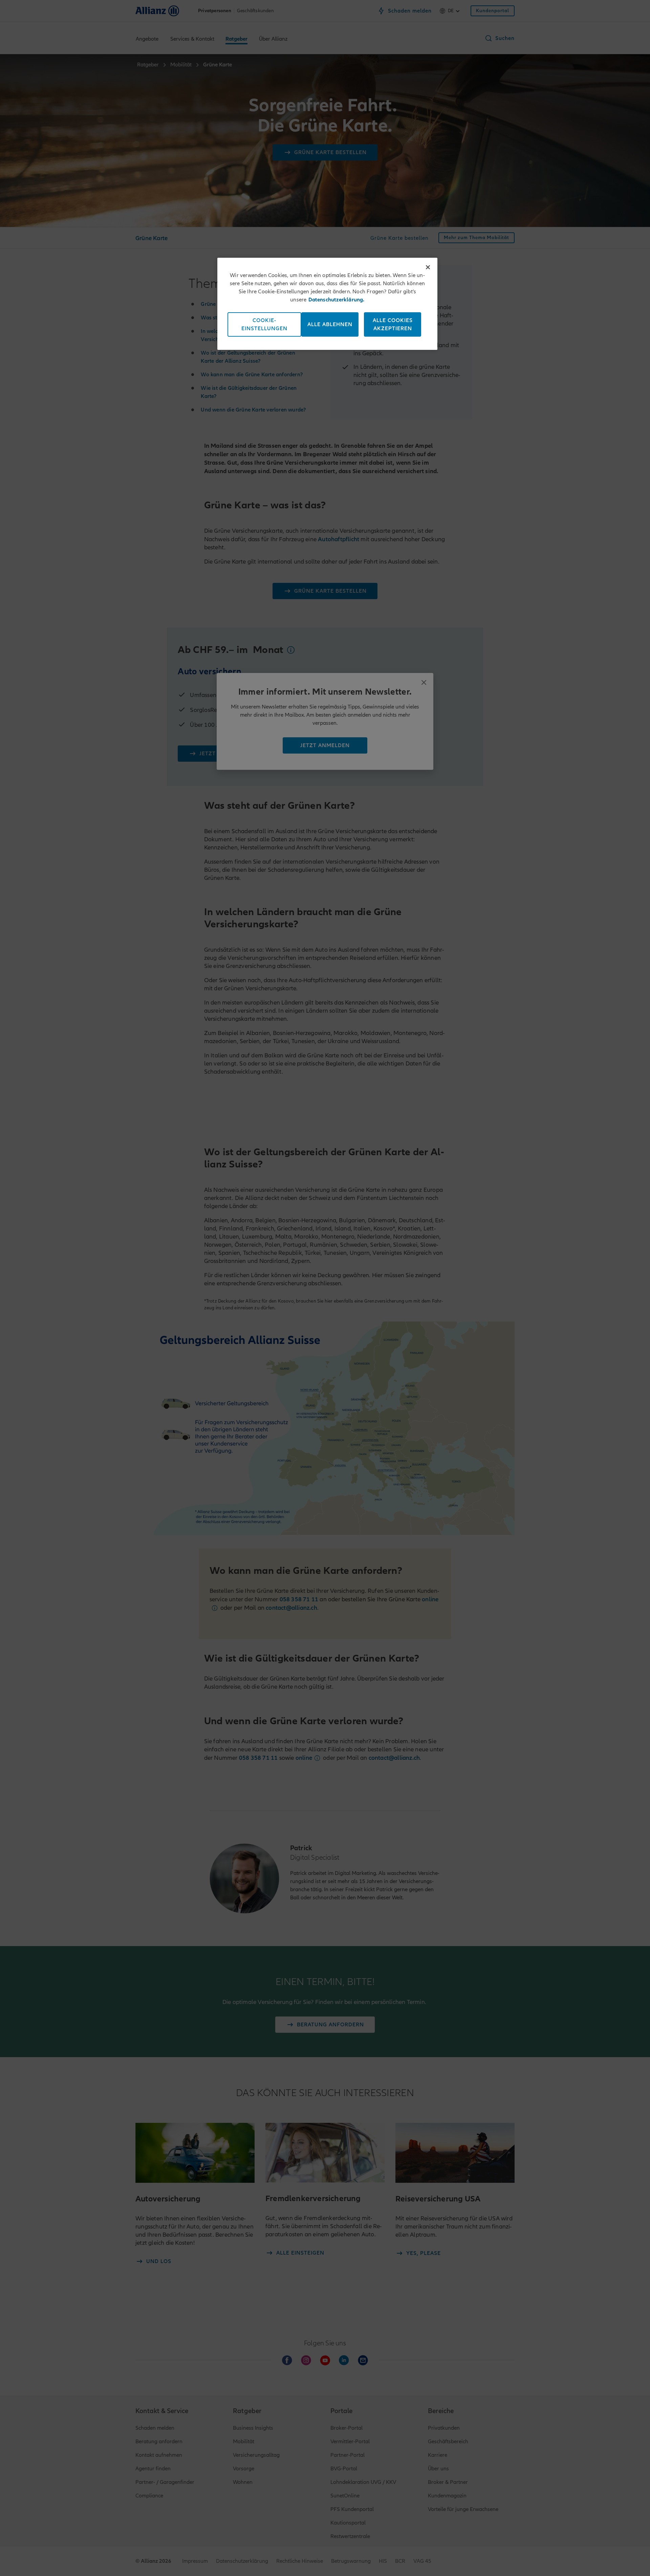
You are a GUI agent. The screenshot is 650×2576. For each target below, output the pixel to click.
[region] (327, 304)
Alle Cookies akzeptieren (393, 324)
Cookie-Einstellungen (264, 324)
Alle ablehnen (330, 324)
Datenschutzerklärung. (337, 300)
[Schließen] (428, 267)
